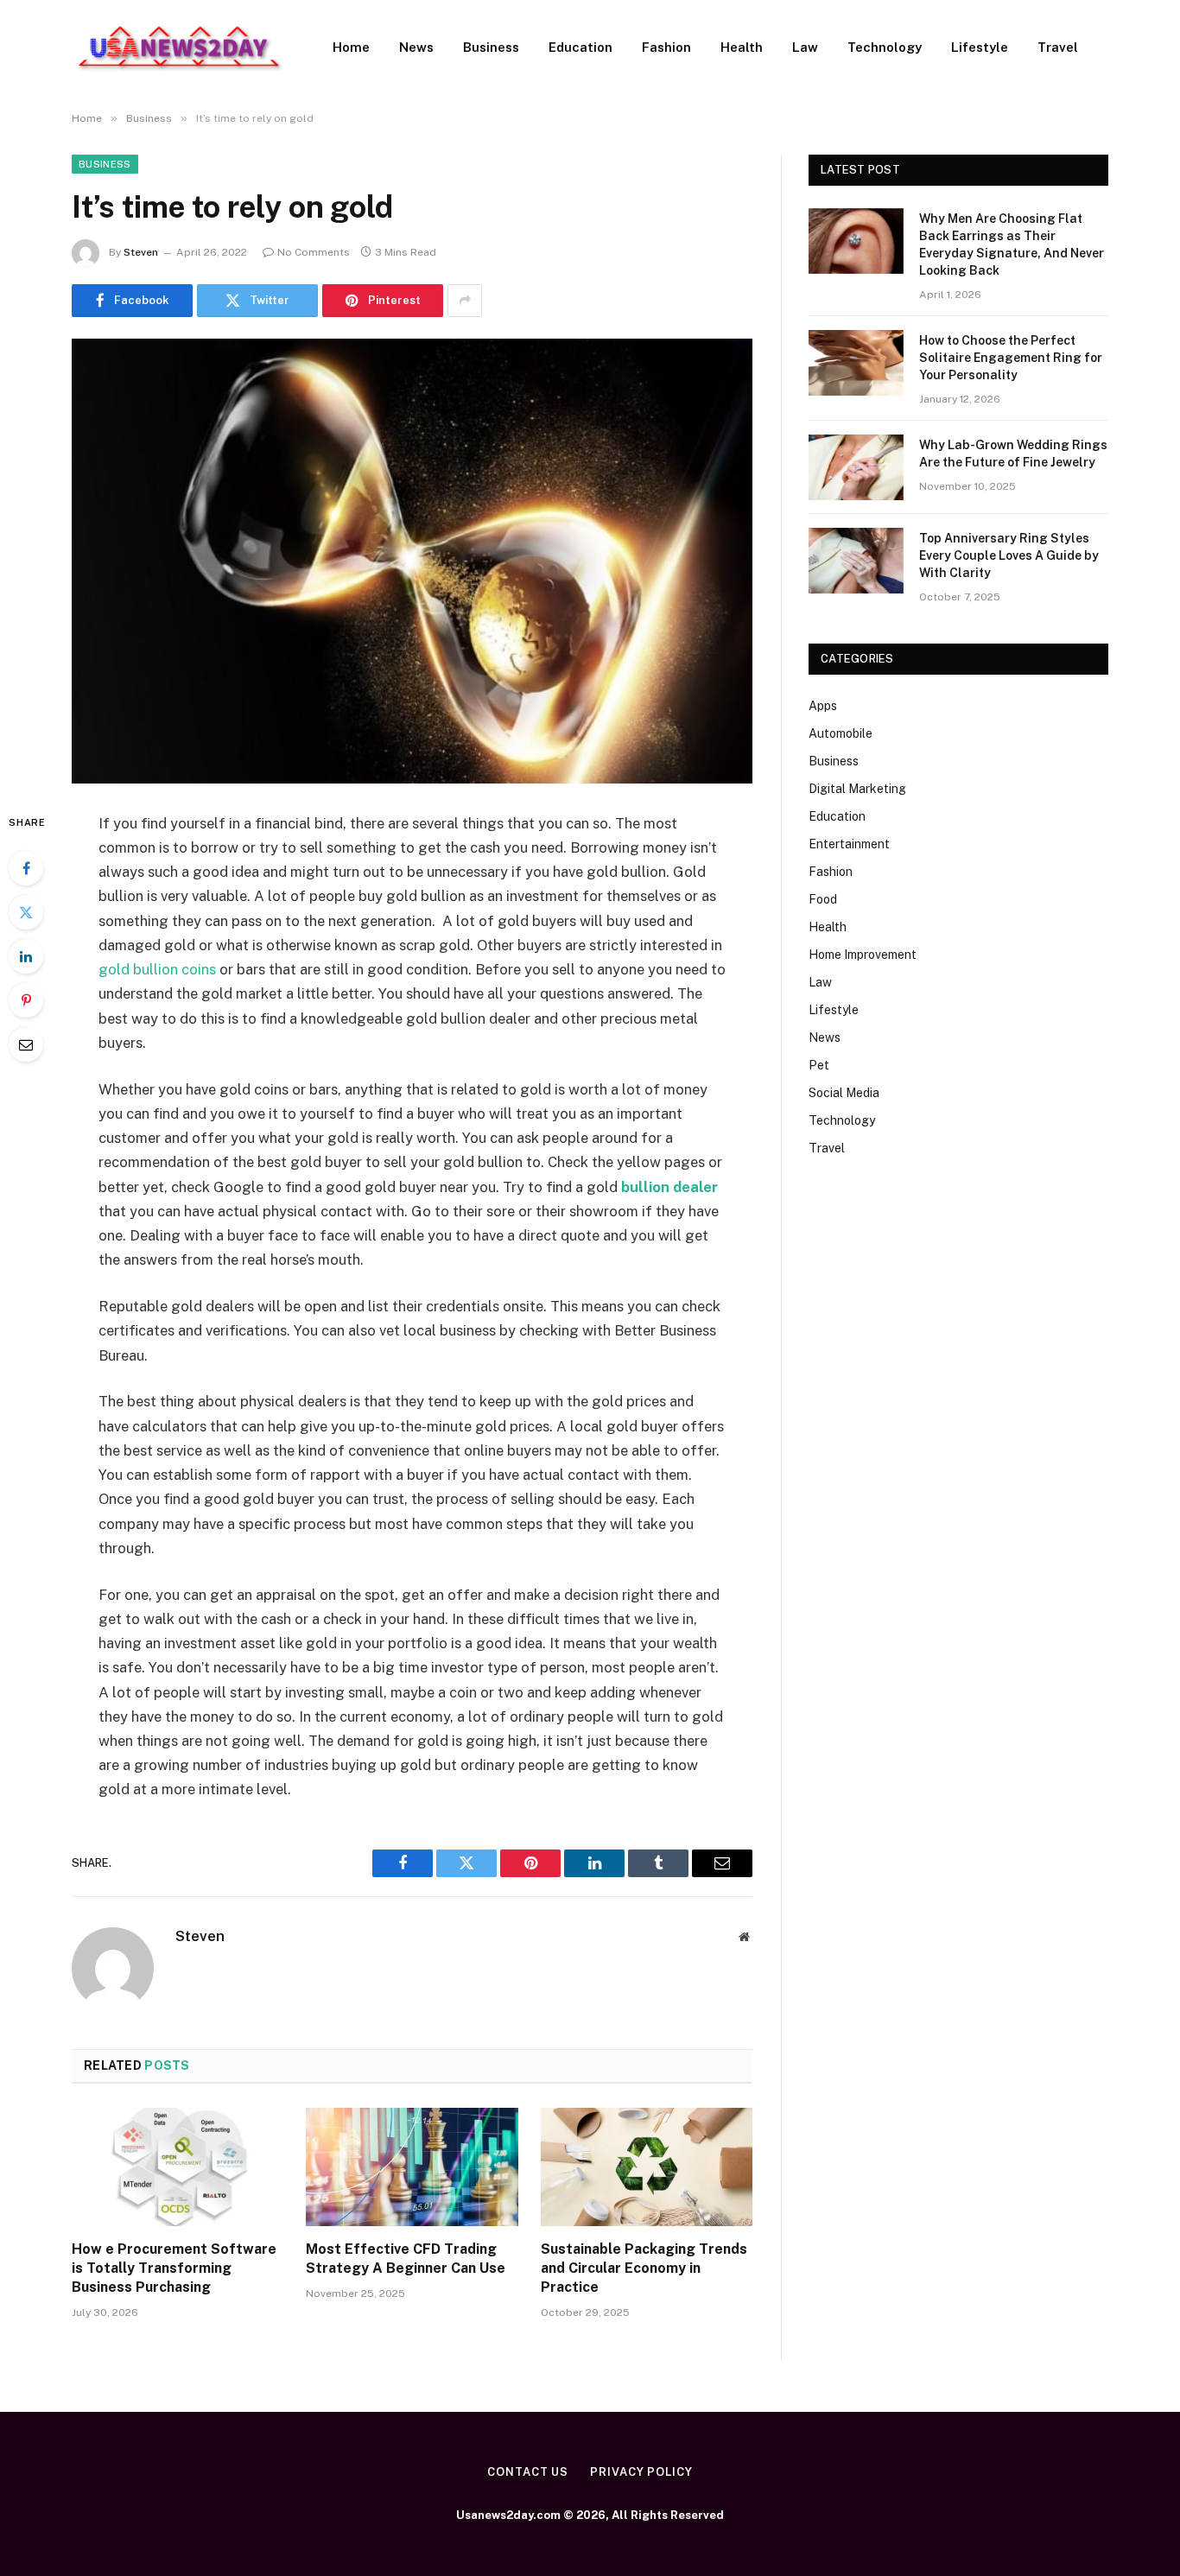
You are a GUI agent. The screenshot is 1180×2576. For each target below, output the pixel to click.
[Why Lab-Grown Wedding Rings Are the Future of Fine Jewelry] (856, 467)
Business (491, 47)
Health (742, 47)
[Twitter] (26, 912)
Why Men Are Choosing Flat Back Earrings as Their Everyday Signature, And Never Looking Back (1012, 244)
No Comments (314, 252)
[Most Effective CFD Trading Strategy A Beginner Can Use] (412, 2167)
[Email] (26, 1044)
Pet (819, 1065)
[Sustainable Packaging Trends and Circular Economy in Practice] (647, 2167)
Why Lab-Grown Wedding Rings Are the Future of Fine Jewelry (1013, 454)
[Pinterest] (26, 1000)
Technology (885, 47)
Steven (141, 252)
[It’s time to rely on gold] (412, 561)
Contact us (528, 2472)
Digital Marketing (857, 789)
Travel (1058, 47)
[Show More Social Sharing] (465, 301)
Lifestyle (980, 47)
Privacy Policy (641, 2472)
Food (823, 899)
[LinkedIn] (26, 956)
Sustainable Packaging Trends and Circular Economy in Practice (644, 2268)
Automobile (841, 733)
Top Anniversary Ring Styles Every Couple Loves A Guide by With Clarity (1009, 555)
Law (805, 47)
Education (580, 47)
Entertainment (849, 844)
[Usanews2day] (180, 48)
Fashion (666, 47)
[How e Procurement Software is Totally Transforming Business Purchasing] (178, 2167)
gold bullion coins (157, 969)
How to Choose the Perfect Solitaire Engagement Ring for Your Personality (1011, 358)
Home (351, 47)
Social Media (844, 1093)
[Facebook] (26, 868)
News (416, 47)
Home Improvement (863, 955)
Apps (823, 706)
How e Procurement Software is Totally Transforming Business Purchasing (174, 2268)
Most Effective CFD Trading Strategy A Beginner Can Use (406, 2259)
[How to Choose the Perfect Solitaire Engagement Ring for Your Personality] (856, 363)
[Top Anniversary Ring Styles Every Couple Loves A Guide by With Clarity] (856, 561)
